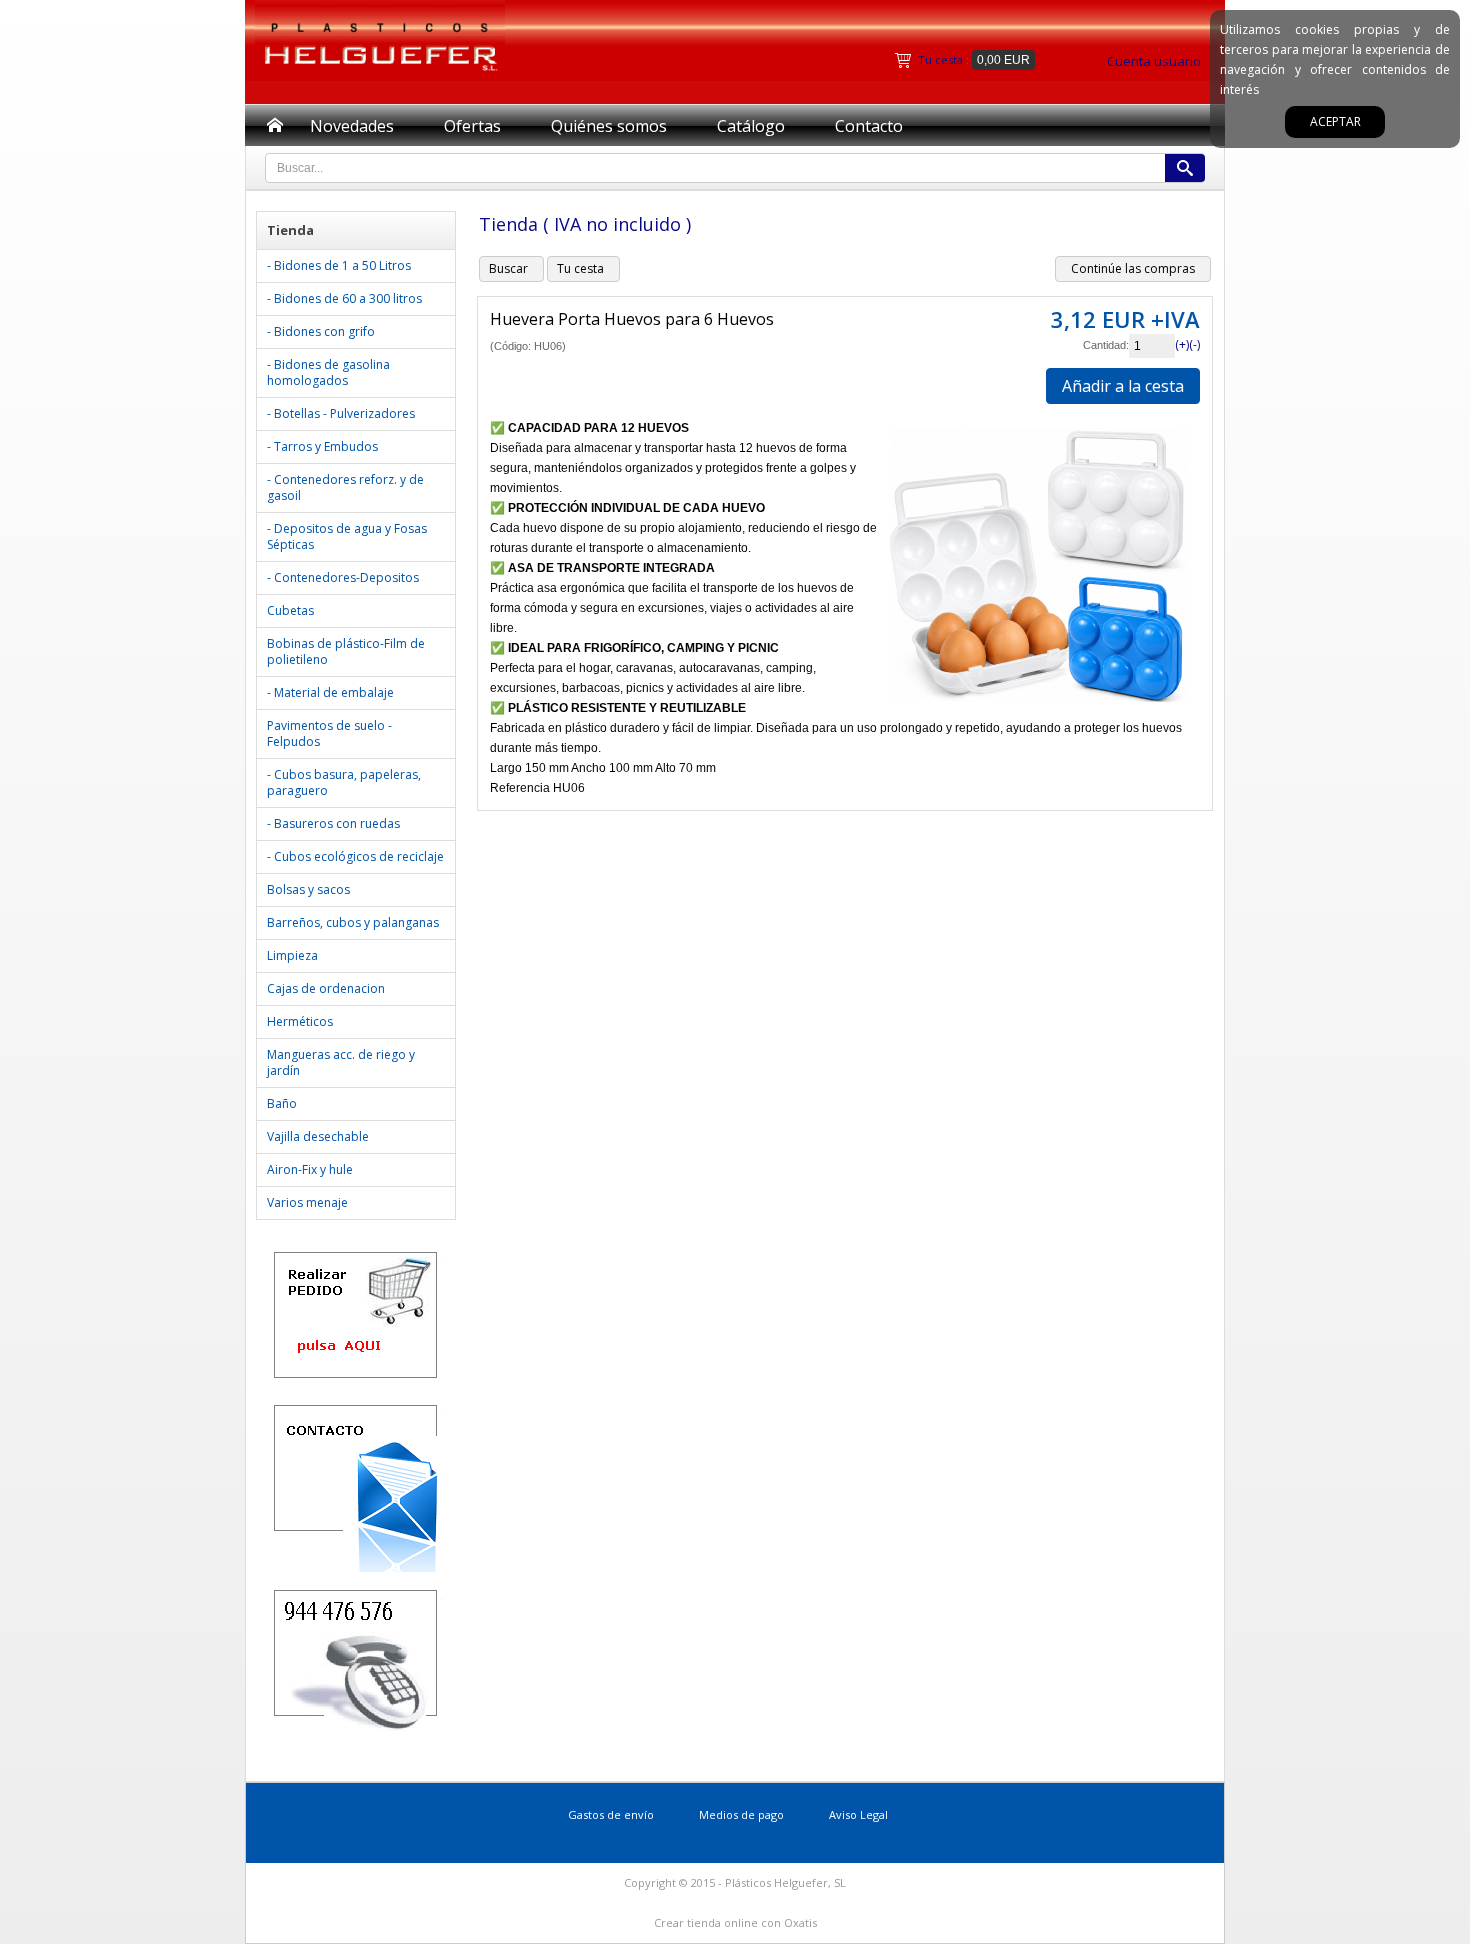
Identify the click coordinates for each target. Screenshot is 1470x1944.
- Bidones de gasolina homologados (328, 372)
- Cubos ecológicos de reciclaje (355, 856)
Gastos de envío (611, 1814)
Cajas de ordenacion (326, 988)
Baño (282, 1103)
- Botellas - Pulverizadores (341, 413)
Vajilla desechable (318, 1136)
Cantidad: (1106, 345)
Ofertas (472, 126)
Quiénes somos (609, 126)
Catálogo (751, 126)
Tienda (290, 230)
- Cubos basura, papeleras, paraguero (344, 782)
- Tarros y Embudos (322, 446)
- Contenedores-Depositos (343, 577)
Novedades (352, 126)
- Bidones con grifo (321, 331)
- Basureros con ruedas (333, 823)
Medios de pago (741, 1814)
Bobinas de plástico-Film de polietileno (346, 651)
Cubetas (290, 610)
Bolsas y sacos (308, 889)
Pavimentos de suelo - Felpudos (329, 733)
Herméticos (300, 1021)
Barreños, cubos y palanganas (353, 922)
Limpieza (292, 955)
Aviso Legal (858, 1814)
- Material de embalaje (330, 692)
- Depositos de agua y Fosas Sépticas (347, 536)
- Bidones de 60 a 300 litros (344, 298)
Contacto (869, 126)
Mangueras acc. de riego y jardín (341, 1062)
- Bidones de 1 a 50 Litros (339, 265)
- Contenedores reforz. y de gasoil (345, 487)
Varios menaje (307, 1202)
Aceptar (1335, 121)
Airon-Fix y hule (310, 1169)
